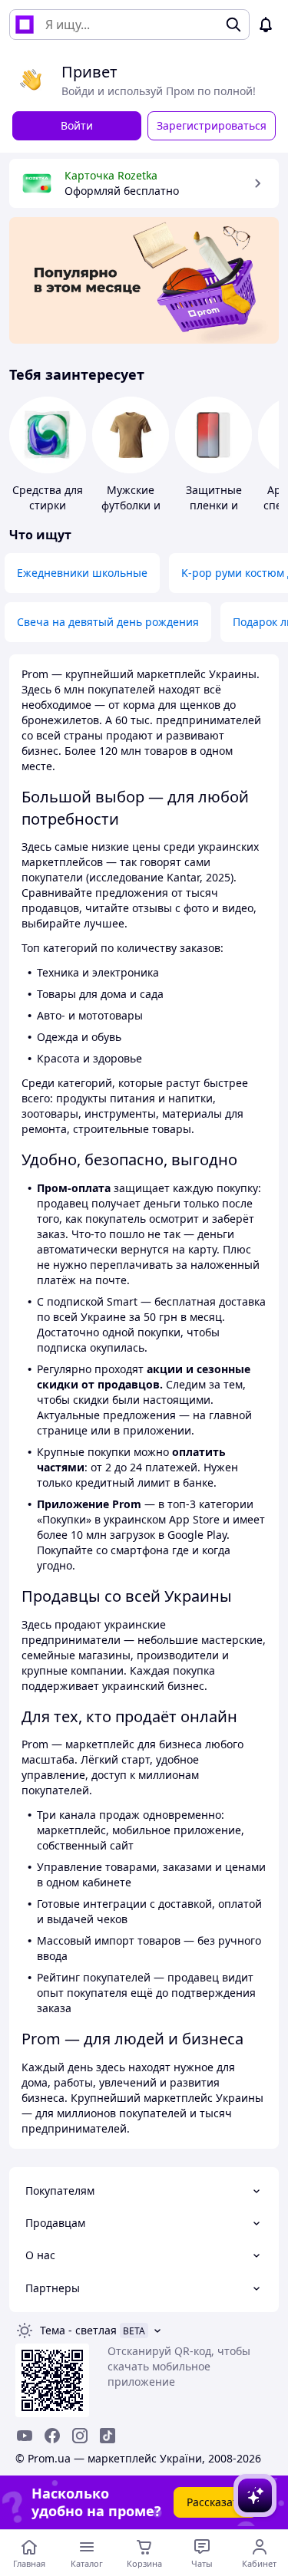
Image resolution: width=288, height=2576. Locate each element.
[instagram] (80, 2436)
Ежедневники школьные (82, 573)
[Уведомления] (266, 25)
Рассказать (215, 2502)
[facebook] (52, 2436)
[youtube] (25, 2436)
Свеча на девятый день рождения (108, 622)
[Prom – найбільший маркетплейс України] (25, 25)
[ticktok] (108, 2436)
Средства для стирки (48, 497)
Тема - (78, 2330)
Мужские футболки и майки (131, 505)
